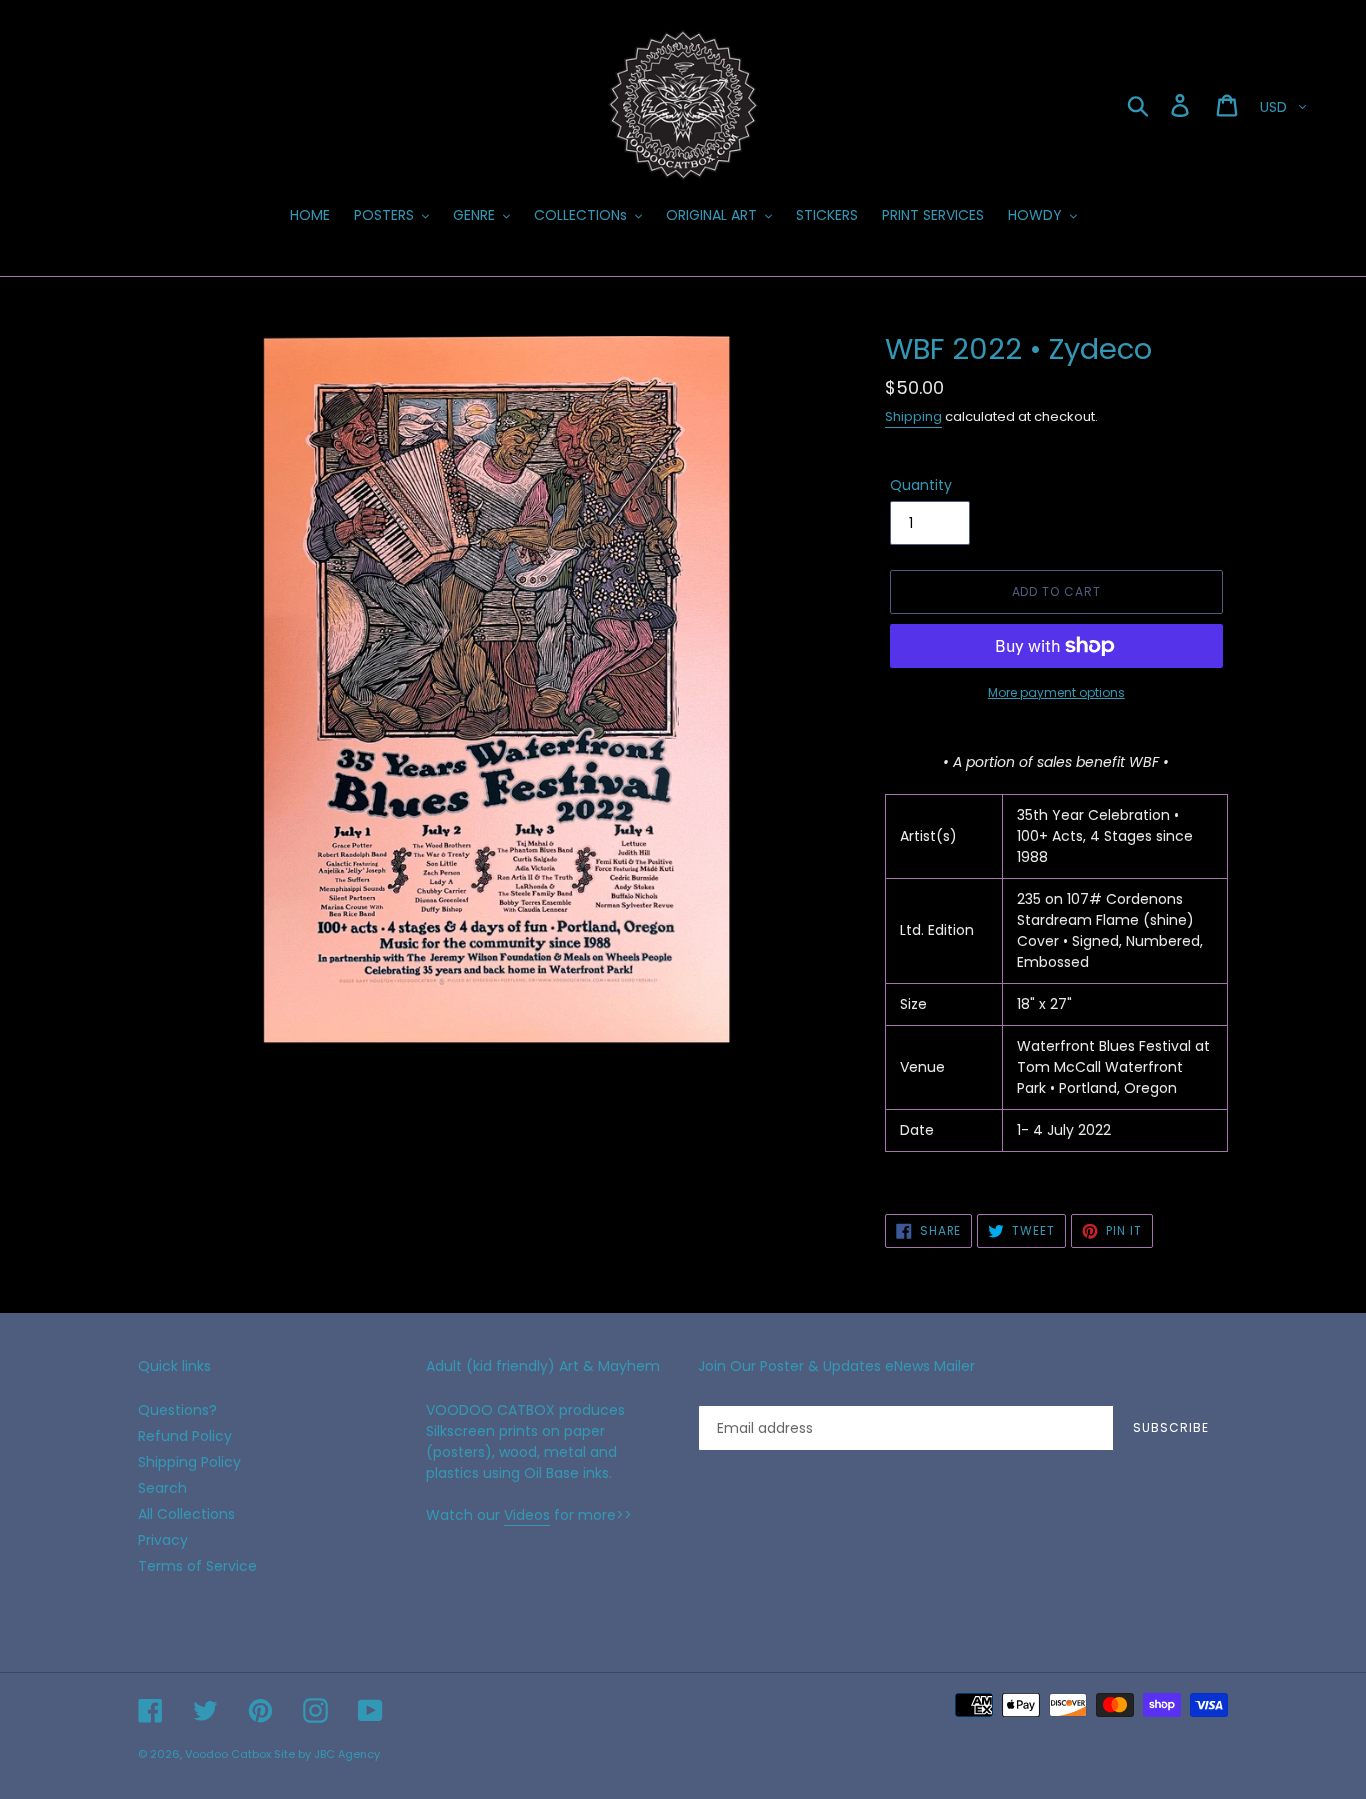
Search (162, 1488)
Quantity (921, 485)
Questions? (177, 1410)
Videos (527, 1515)
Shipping (913, 416)
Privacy (163, 1540)
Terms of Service (197, 1566)
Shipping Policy (189, 1462)
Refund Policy (185, 1436)
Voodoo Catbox (228, 1754)
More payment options (1056, 692)
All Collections (186, 1514)
